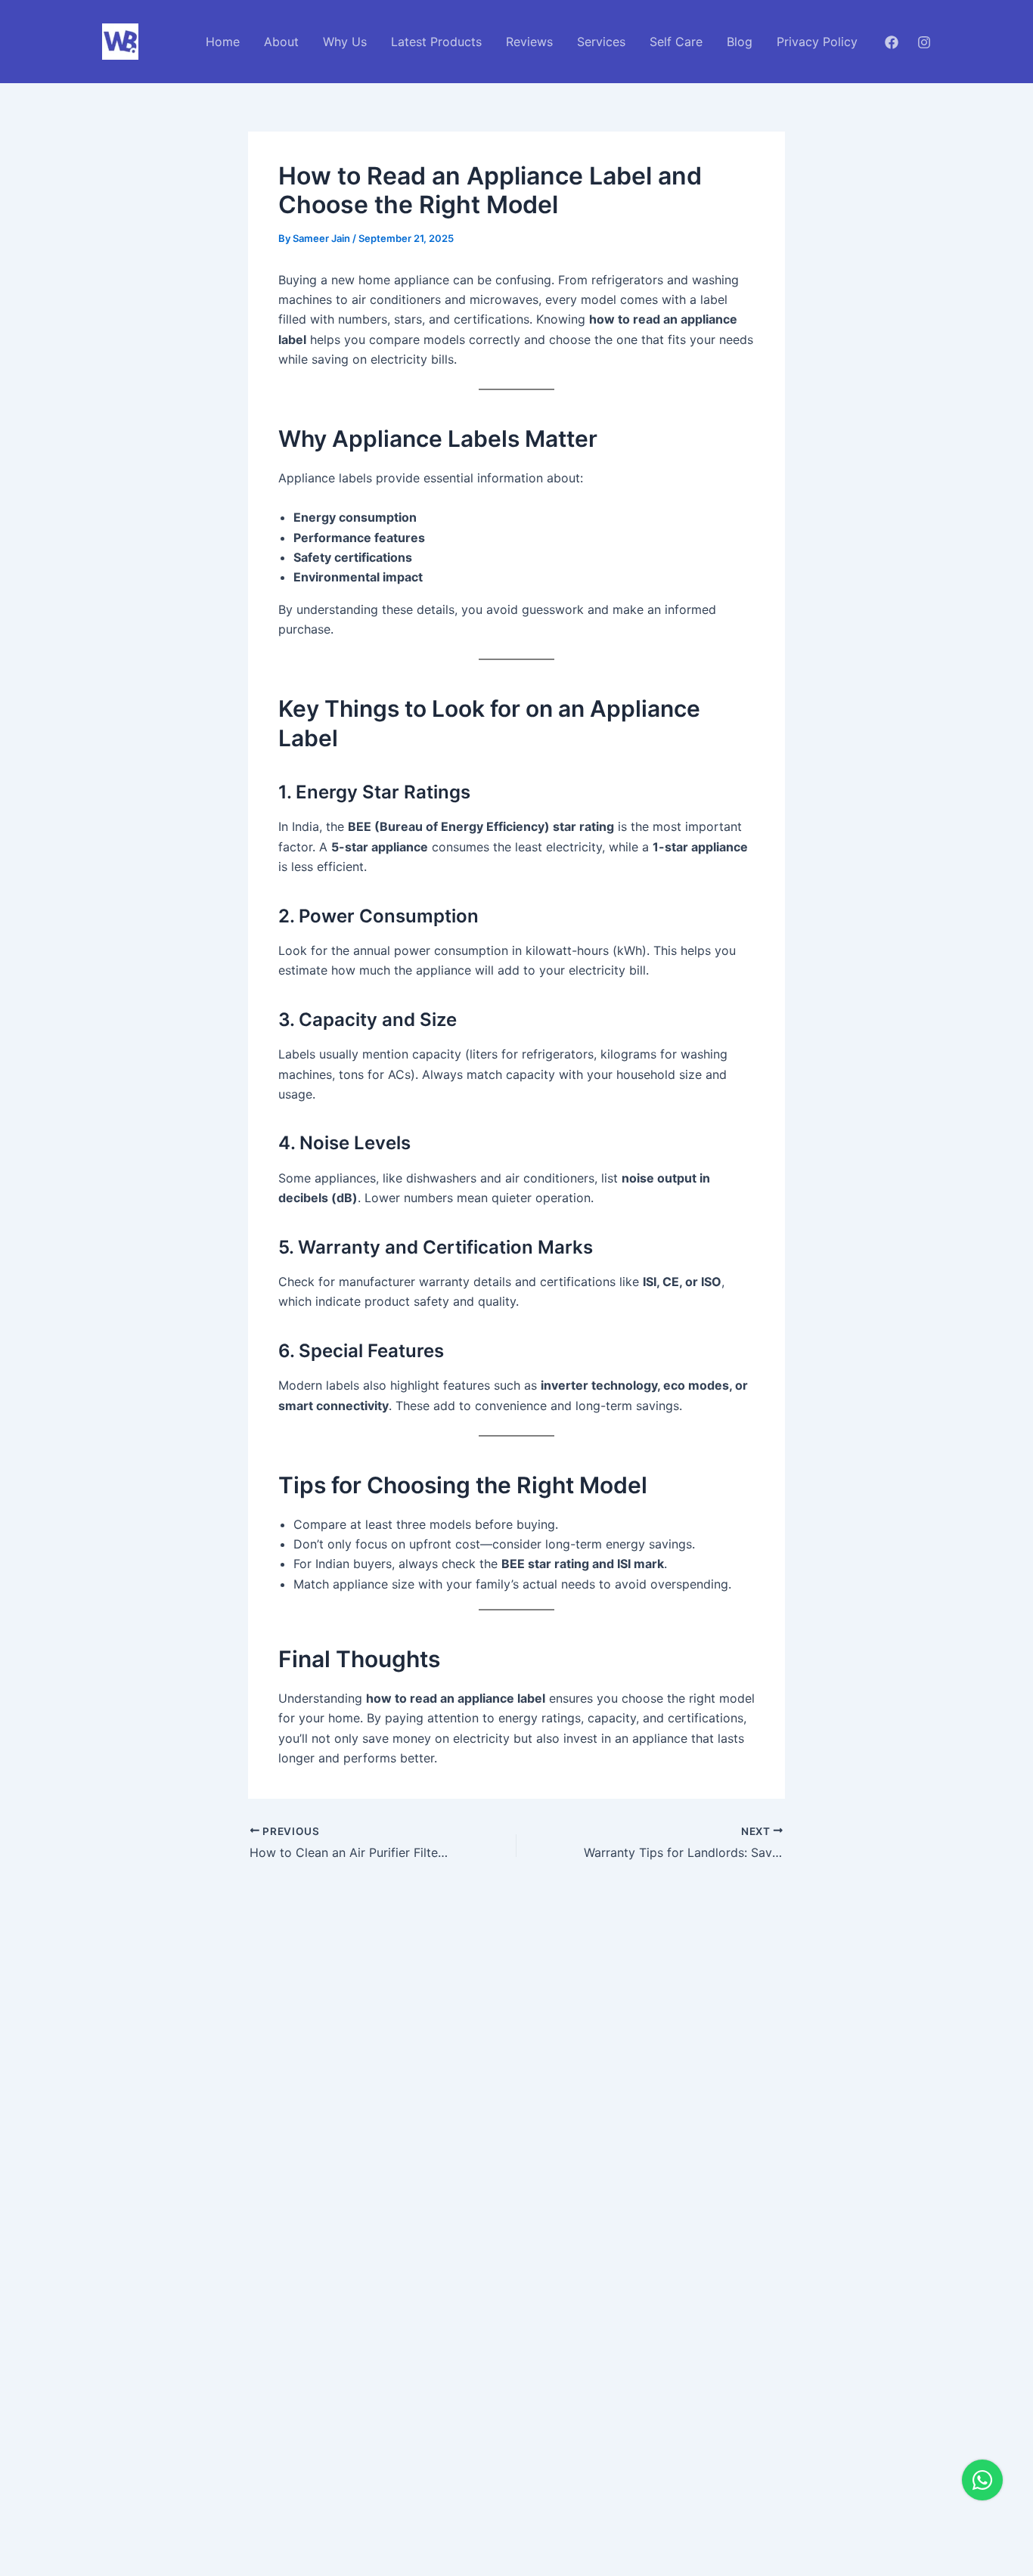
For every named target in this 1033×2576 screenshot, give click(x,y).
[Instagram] (924, 42)
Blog (740, 42)
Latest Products (436, 42)
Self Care (676, 42)
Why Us (345, 42)
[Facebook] (892, 42)
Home (223, 42)
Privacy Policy (817, 42)
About (281, 42)
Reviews (529, 42)
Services (601, 42)
